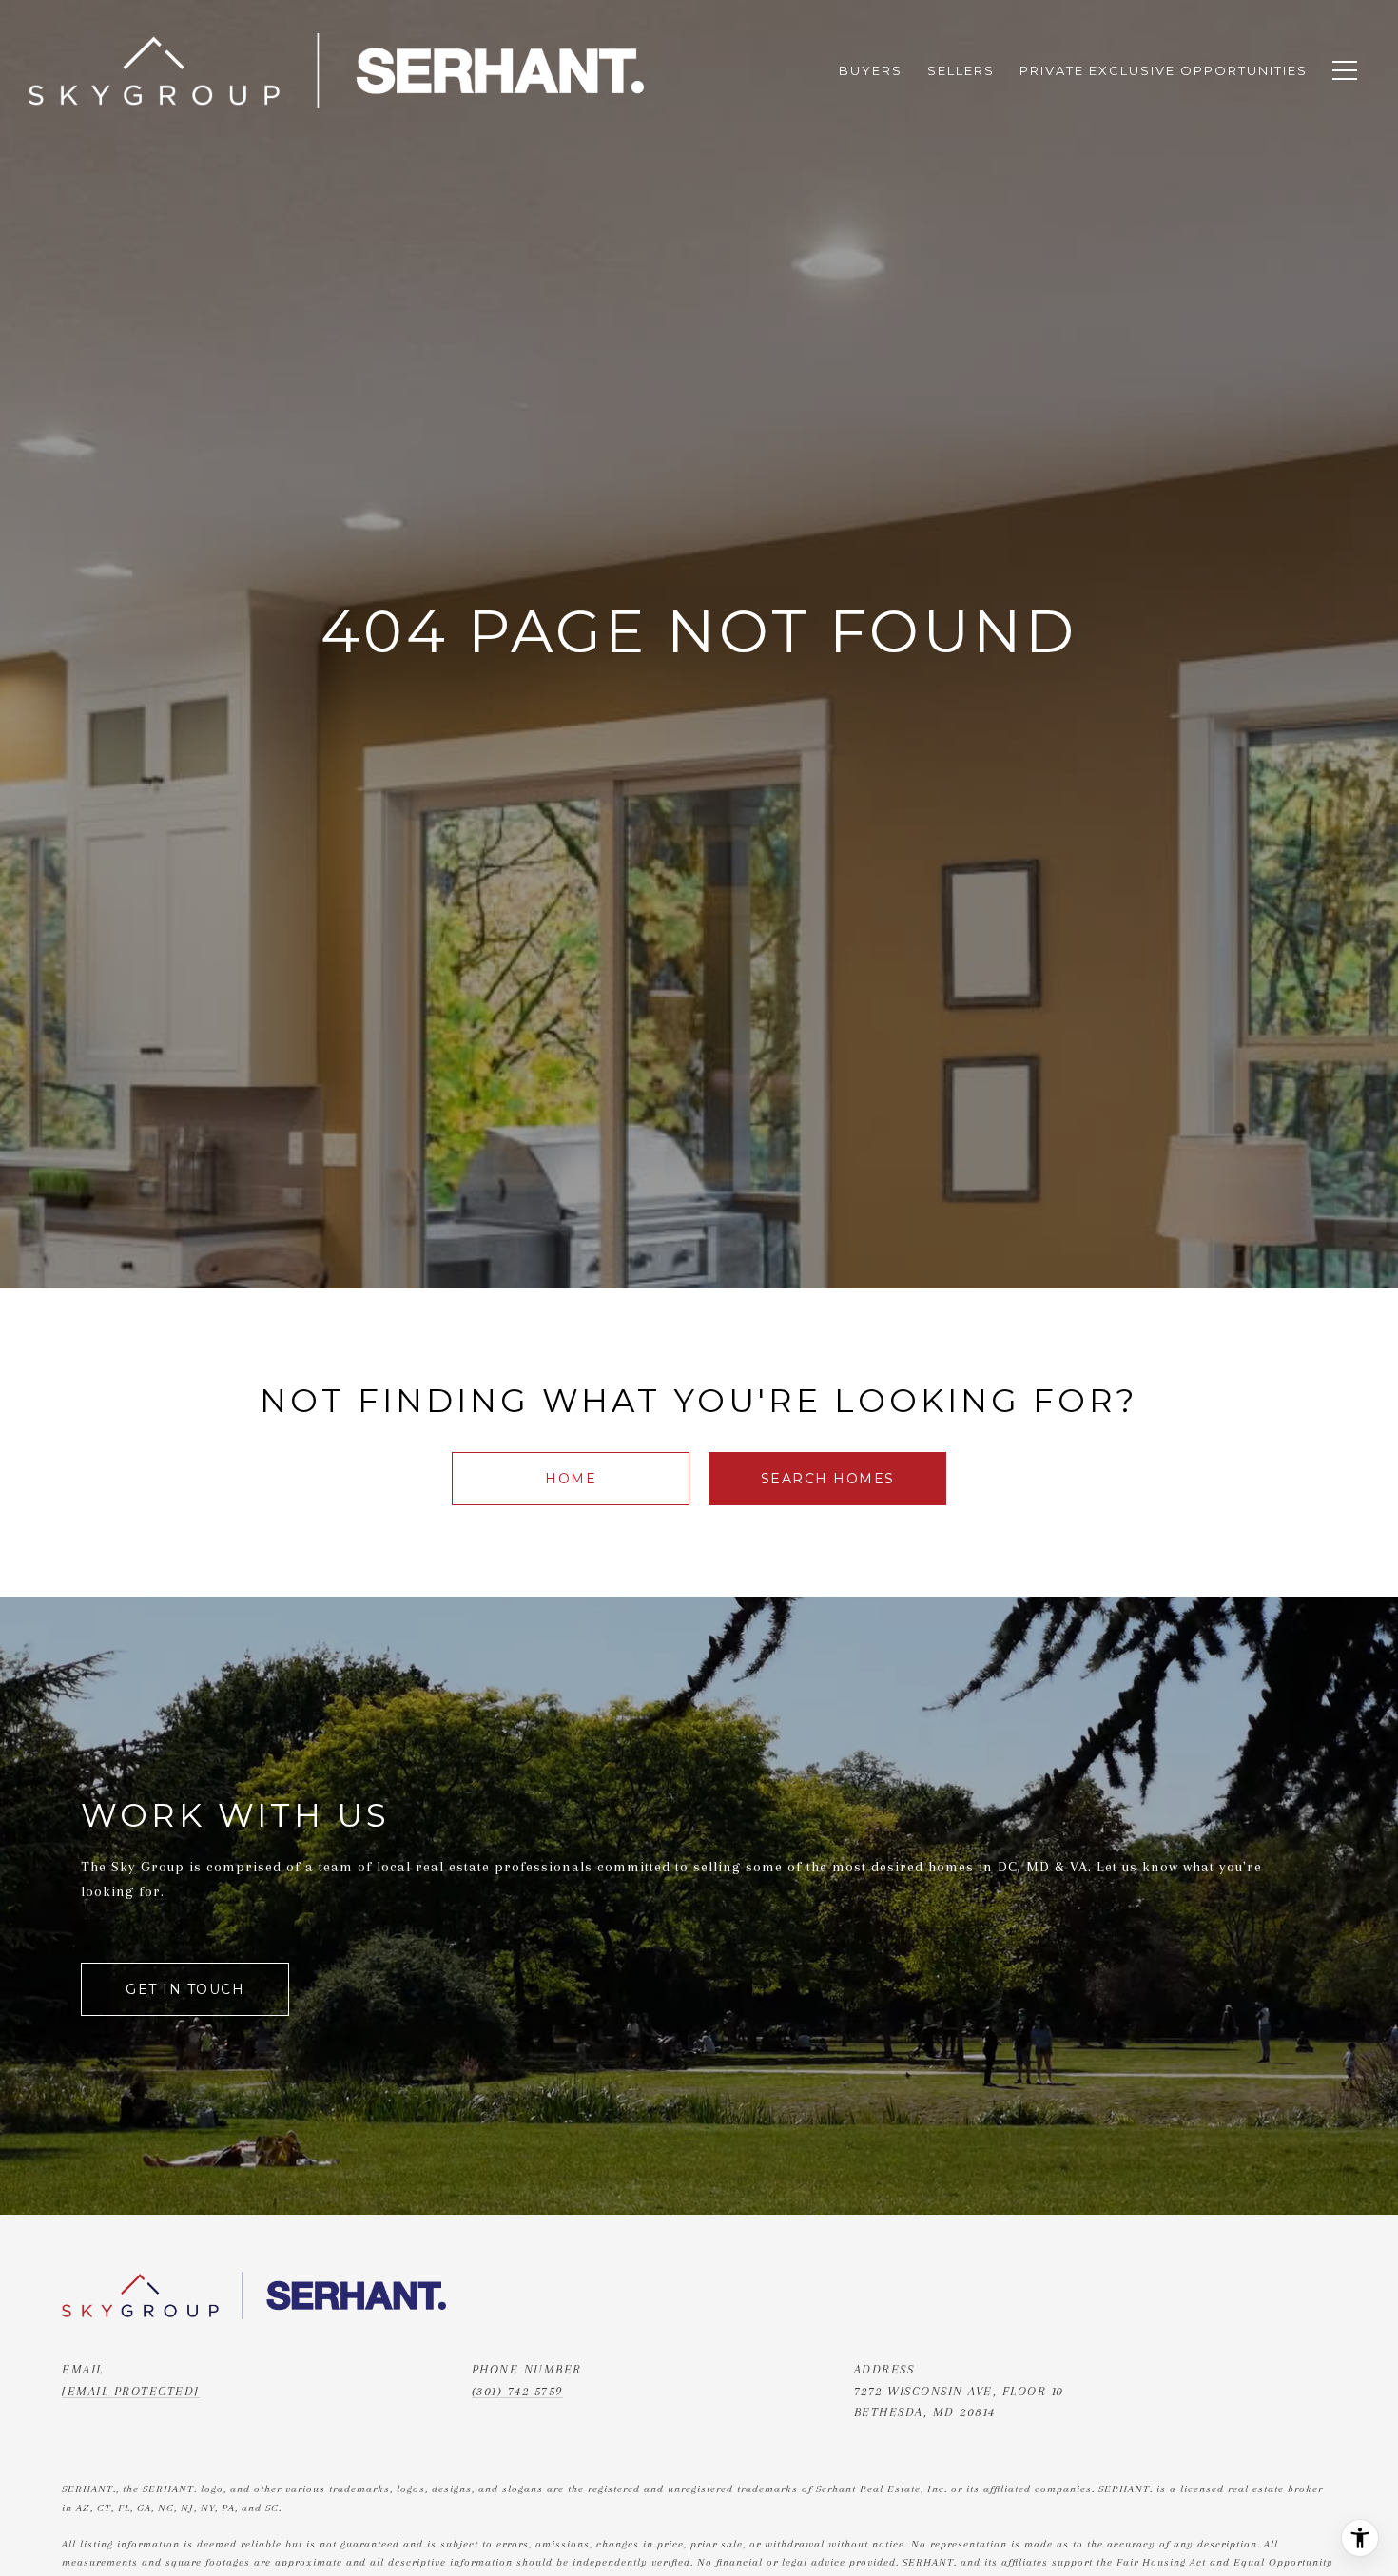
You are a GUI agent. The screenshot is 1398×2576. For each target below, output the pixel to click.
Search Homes (828, 1479)
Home (571, 1479)
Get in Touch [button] (185, 1989)
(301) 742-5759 (517, 2391)
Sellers (961, 70)
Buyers (871, 70)
